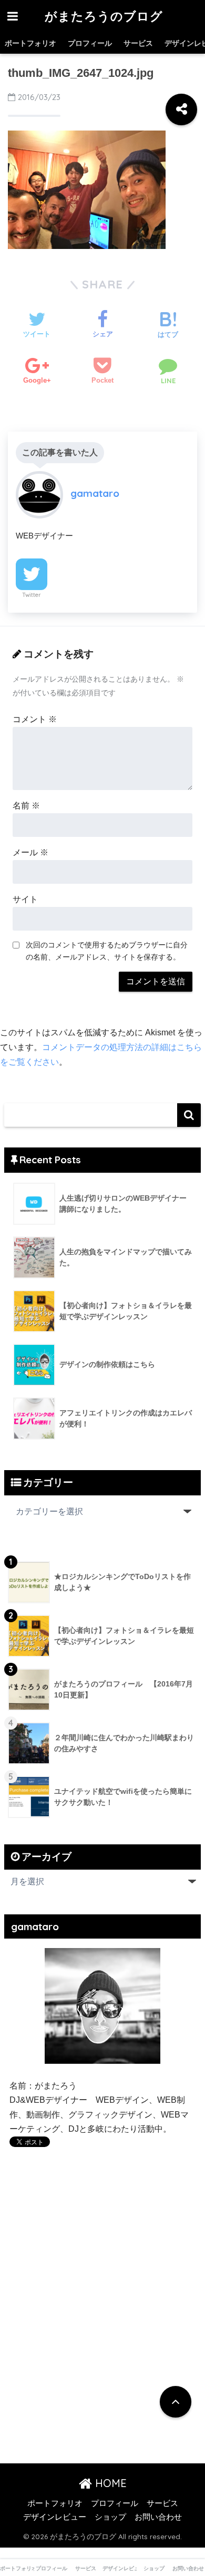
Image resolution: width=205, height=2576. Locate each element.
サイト (25, 899)
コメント (35, 719)
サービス (138, 43)
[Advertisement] (98, 2268)
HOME (109, 2483)
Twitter (32, 595)
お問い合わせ (158, 2517)
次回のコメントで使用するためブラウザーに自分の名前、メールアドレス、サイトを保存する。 (107, 951)
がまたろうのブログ (104, 16)
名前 (26, 806)
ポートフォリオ (30, 43)
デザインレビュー (55, 2517)
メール (30, 852)
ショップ (110, 2517)
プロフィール (90, 43)
